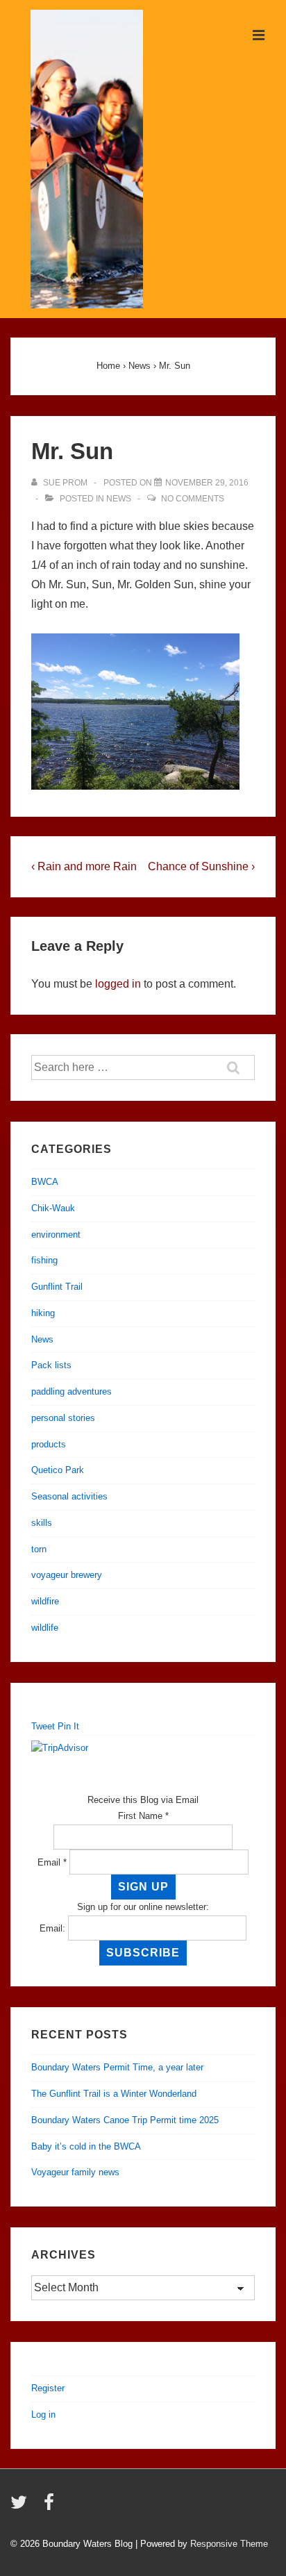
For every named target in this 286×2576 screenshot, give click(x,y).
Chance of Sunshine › (201, 866)
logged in (118, 984)
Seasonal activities (69, 1496)
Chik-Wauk (53, 1208)
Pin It (68, 1726)
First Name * (143, 1816)
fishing (44, 1260)
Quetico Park (58, 1470)
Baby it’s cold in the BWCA (86, 2146)
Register (48, 2388)
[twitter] (22, 2507)
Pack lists (51, 1365)
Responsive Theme (229, 2544)
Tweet (43, 1726)
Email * (52, 1862)
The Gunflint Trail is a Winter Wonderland (114, 2094)
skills (42, 1523)
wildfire (45, 1601)
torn (39, 1549)
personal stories (63, 1418)
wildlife (45, 1628)
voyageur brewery (67, 1575)
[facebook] (51, 2507)
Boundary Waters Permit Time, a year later (117, 2067)
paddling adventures (71, 1391)
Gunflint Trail (57, 1287)
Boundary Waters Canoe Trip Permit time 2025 (125, 2120)
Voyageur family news (75, 2172)
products (49, 1444)
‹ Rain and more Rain (84, 866)
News (119, 499)
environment (56, 1235)
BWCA (45, 1182)
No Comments (193, 499)
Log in (43, 2415)
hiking (43, 1313)
